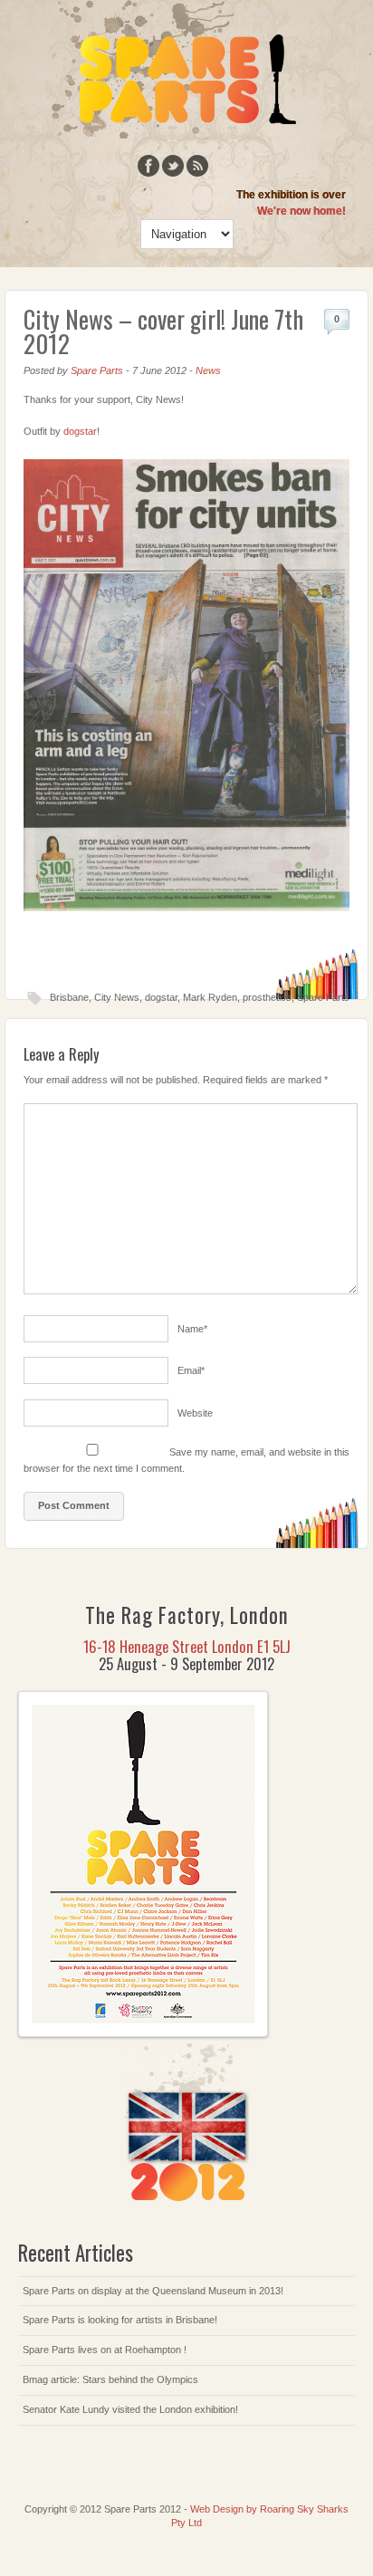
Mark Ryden (210, 997)
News (208, 370)
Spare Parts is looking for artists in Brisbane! (120, 2320)
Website (195, 1413)
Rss (197, 166)
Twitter (173, 166)
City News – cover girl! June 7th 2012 (163, 332)
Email (191, 1370)
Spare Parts (97, 370)
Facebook (148, 166)
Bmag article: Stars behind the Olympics (110, 2379)
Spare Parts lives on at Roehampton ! (105, 2350)
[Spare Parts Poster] (143, 2033)
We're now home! (301, 211)
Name (192, 1329)
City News (117, 997)
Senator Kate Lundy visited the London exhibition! (130, 2409)
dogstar (80, 431)
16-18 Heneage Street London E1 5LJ (187, 1646)
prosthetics (267, 997)
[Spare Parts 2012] (173, 135)
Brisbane (69, 997)
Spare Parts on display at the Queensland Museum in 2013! (153, 2291)
